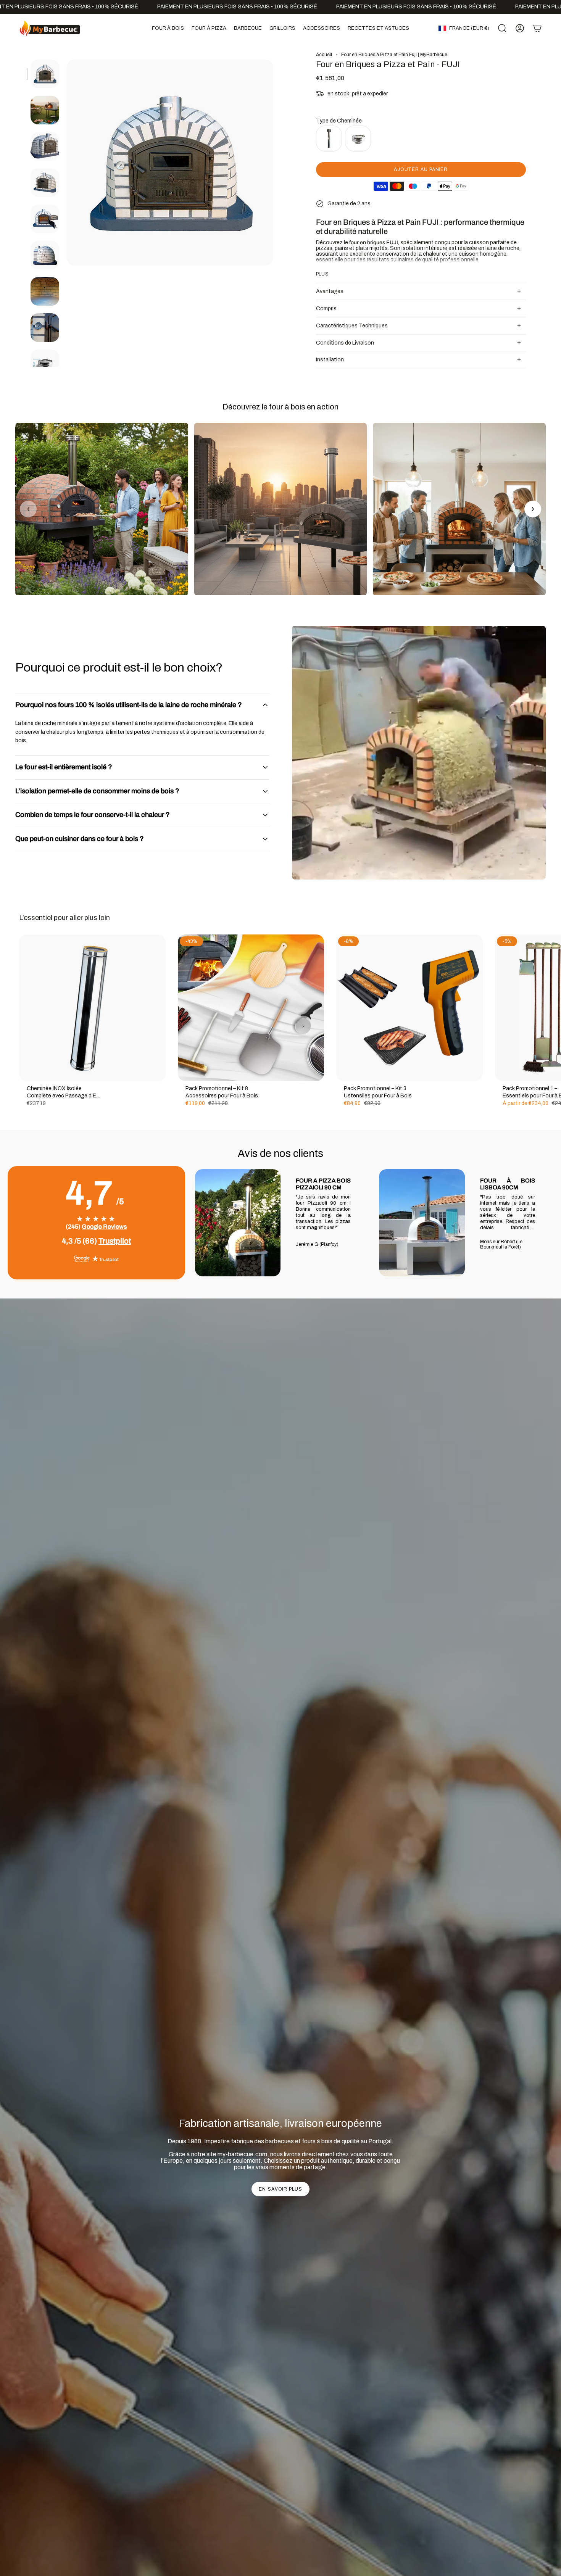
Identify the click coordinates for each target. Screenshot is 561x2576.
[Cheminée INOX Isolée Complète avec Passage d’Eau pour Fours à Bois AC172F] (92, 1008)
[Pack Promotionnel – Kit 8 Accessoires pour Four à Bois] (251, 1008)
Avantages (330, 291)
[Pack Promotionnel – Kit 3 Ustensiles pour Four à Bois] (409, 1008)
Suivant (550, 1008)
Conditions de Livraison (345, 343)
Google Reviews (104, 1227)
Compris (326, 309)
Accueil (324, 55)
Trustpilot (115, 1241)
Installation (330, 360)
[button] (168, 28)
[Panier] (537, 28)
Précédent (67, 163)
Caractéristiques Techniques (352, 326)
